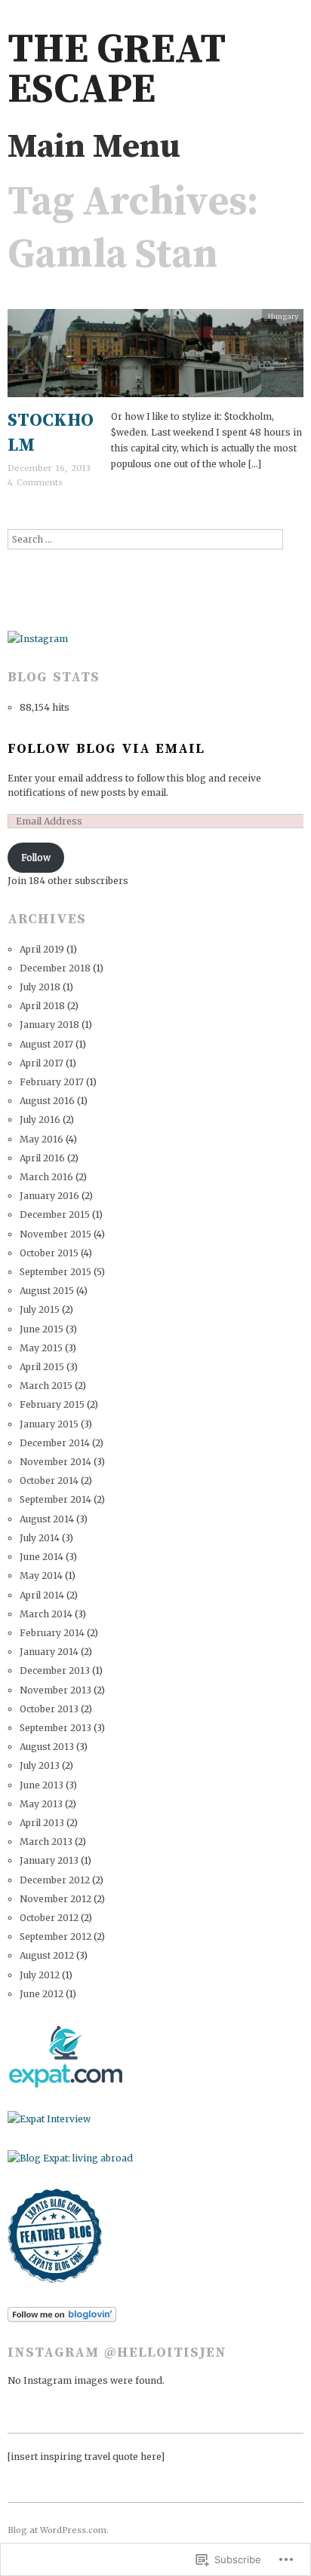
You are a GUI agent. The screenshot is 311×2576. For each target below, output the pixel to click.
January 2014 (49, 1652)
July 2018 (40, 987)
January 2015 (49, 1424)
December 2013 (55, 1670)
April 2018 (42, 1006)
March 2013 (46, 1842)
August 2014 (47, 1519)
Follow (36, 857)
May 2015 (41, 1348)
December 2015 (55, 1215)
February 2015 (52, 1404)
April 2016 (42, 1158)
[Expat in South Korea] (65, 2056)
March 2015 (46, 1386)
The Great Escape (117, 70)
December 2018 (55, 968)
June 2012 (42, 1994)
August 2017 (46, 1044)
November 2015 (55, 1234)
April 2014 (42, 1595)
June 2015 (42, 1329)
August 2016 (47, 1101)
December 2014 (55, 1443)
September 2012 (55, 1937)
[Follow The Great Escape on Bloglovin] (62, 2313)
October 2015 (49, 1253)
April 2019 (42, 949)
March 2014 (46, 1614)
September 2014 (55, 1499)
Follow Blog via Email (106, 749)
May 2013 (41, 1804)
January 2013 (49, 1860)
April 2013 (42, 1823)
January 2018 (49, 1025)
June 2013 (42, 1785)
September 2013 (55, 1728)
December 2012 (55, 1880)
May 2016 (42, 1139)
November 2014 (55, 1462)
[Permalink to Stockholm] (155, 358)
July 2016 (40, 1120)
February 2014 (52, 1633)
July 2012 (40, 1975)
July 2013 (40, 1765)
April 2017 (42, 1063)
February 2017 (52, 1082)
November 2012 (55, 1899)
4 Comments (35, 482)
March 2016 (46, 1177)
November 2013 (55, 1690)
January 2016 (49, 1196)
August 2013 (47, 1747)
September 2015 (55, 1272)
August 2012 (47, 1955)
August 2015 (47, 1291)
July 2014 (40, 1538)
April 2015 (42, 1367)
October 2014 (49, 1481)
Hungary (283, 317)
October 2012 (49, 1918)
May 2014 (41, 1576)
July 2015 (40, 1309)
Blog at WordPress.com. (58, 2530)
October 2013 (49, 1709)
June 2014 (42, 1557)
